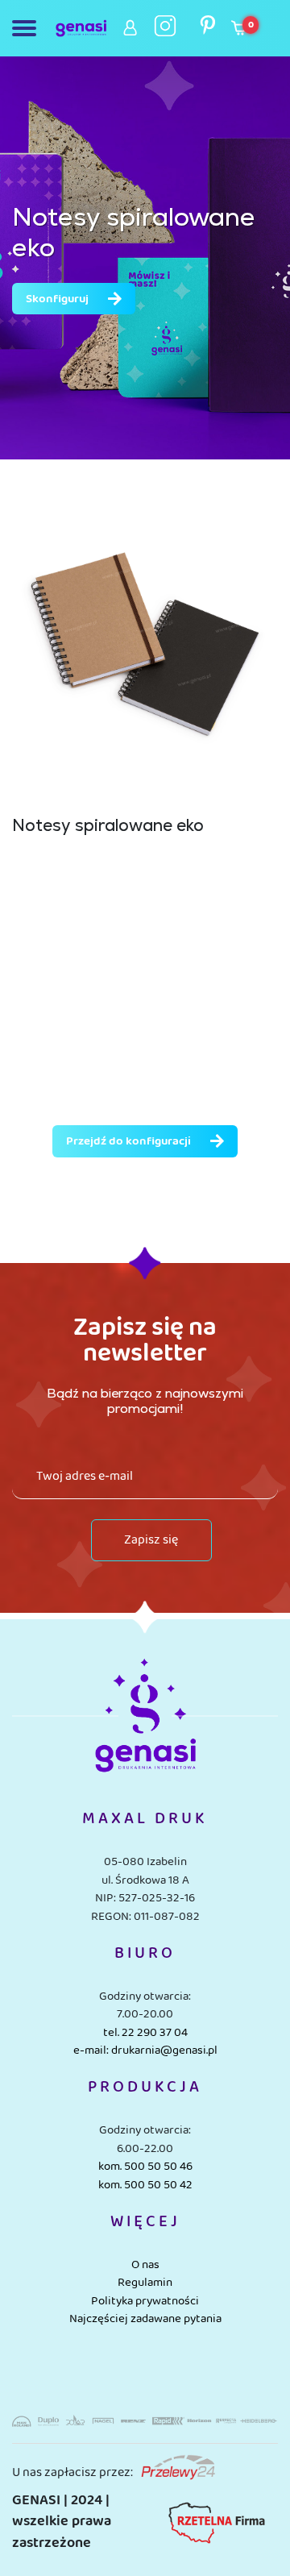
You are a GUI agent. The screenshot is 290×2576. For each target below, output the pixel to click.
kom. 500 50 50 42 (145, 2185)
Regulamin (145, 2283)
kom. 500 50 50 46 (145, 2167)
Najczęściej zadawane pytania (145, 2319)
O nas (145, 2265)
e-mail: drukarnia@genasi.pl (145, 2050)
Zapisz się (151, 1540)
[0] (239, 32)
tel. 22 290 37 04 (145, 2033)
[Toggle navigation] (27, 28)
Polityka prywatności (145, 2301)
